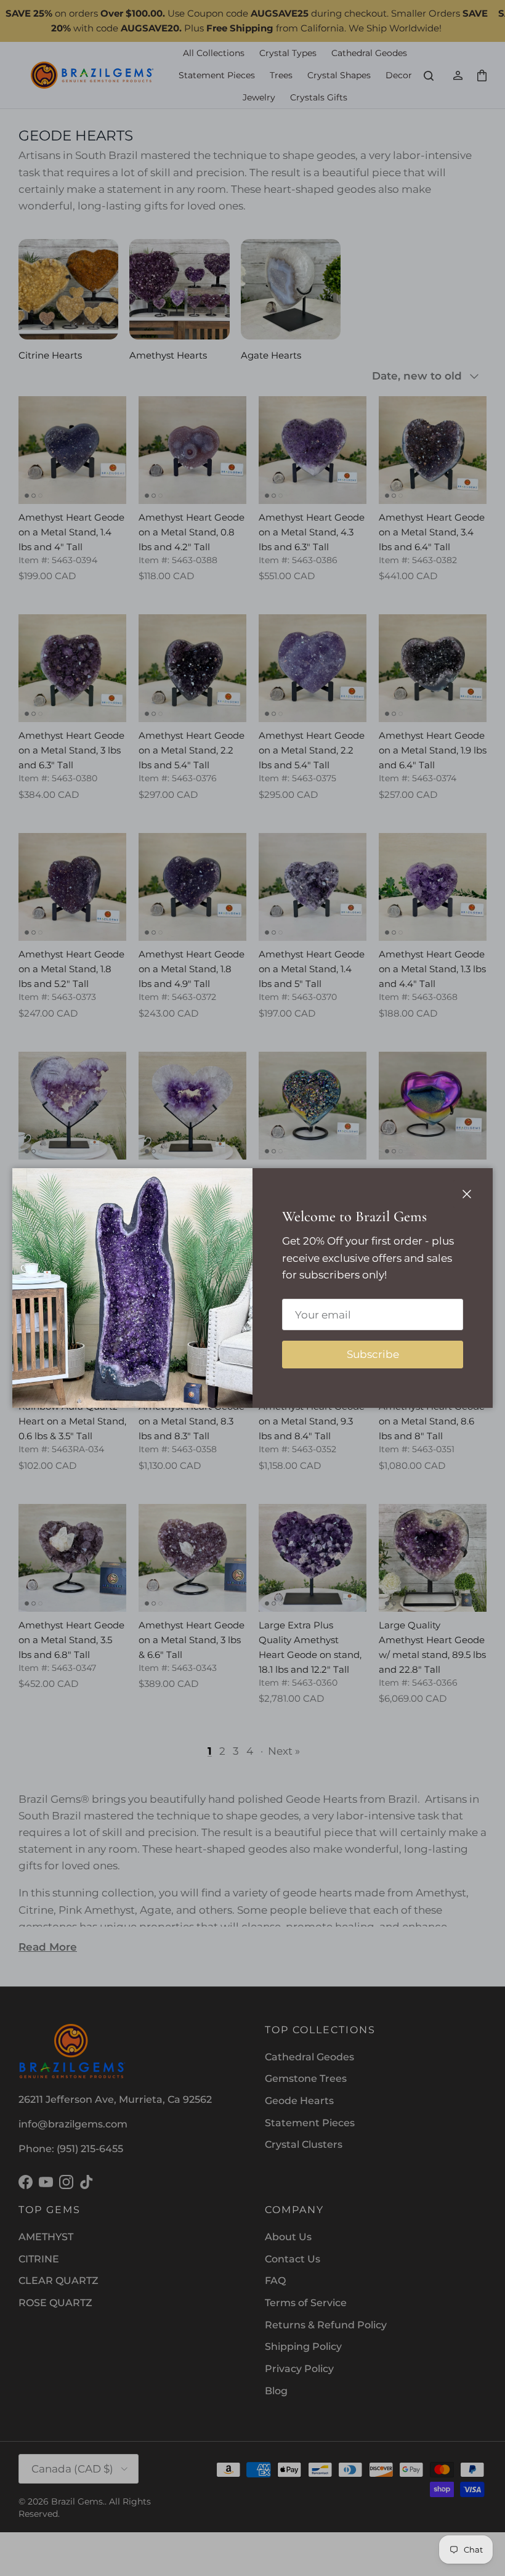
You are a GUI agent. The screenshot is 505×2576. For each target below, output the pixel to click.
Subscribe (373, 1354)
